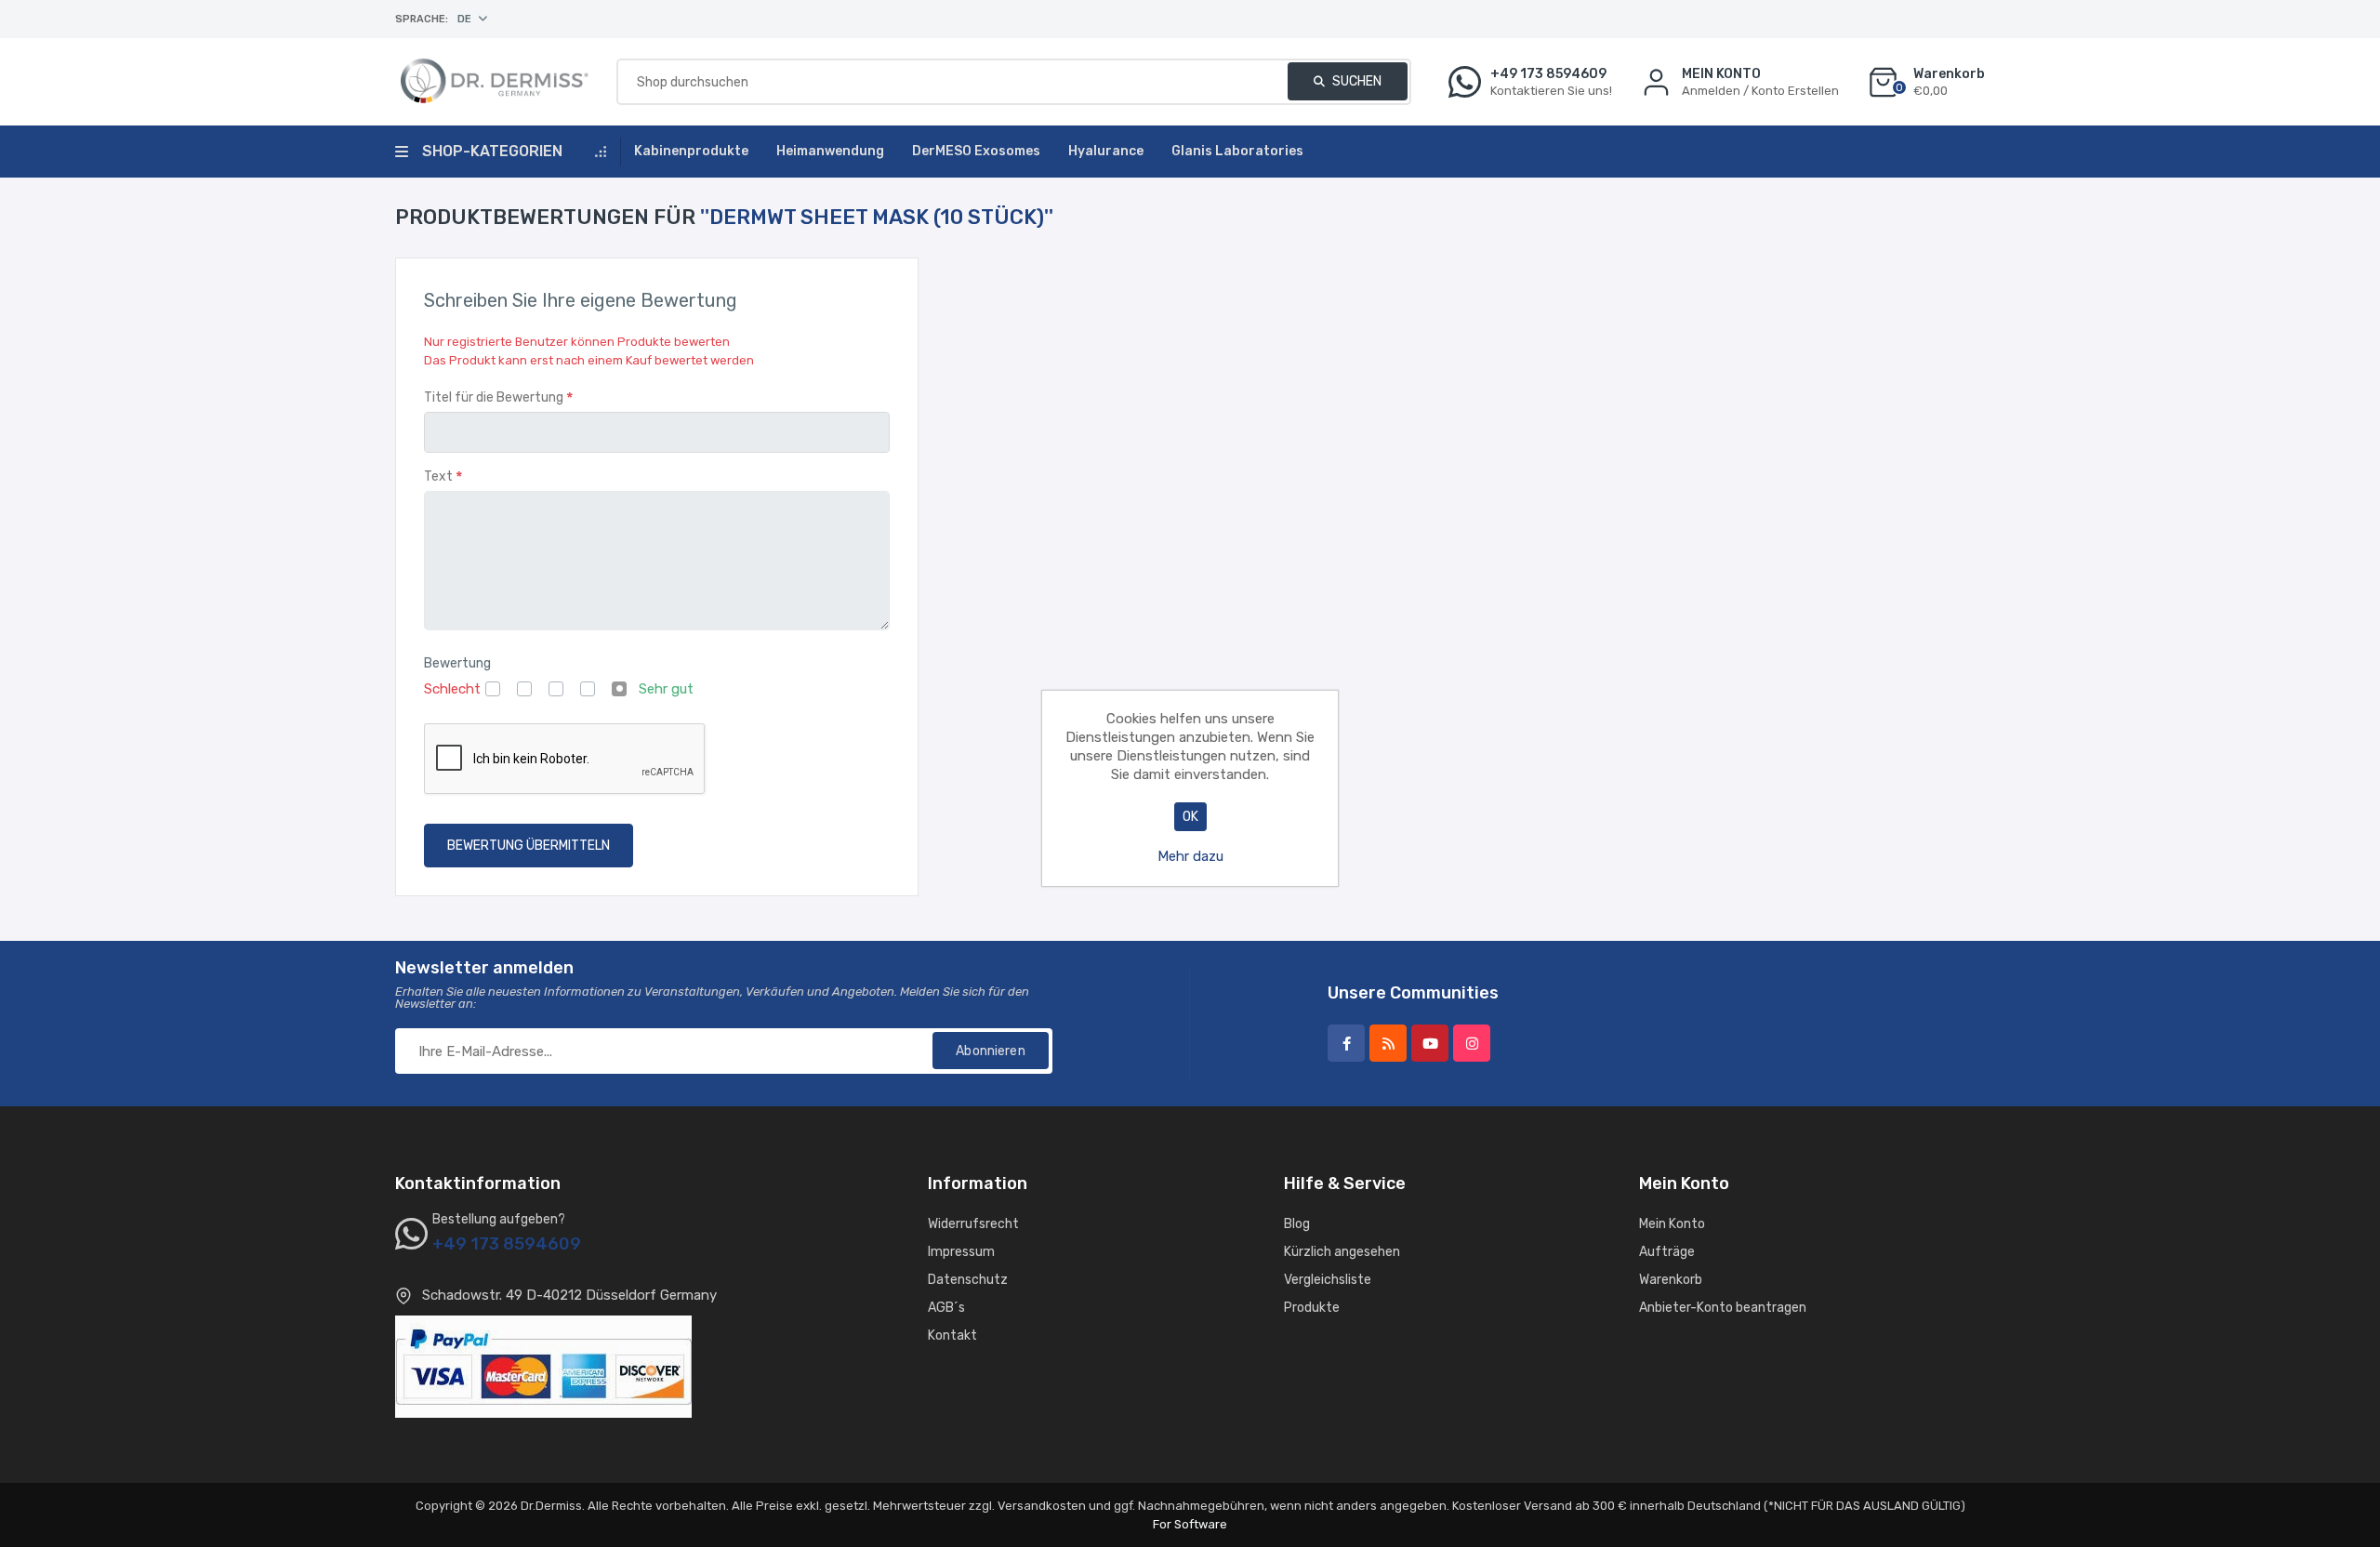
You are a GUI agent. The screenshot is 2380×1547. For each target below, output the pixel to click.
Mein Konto (1672, 1224)
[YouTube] (1430, 1043)
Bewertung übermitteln (529, 846)
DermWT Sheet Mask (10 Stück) (877, 217)
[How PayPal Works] (543, 1366)
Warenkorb (1671, 1280)
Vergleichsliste (1328, 1280)
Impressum (961, 1252)
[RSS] (1388, 1043)
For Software (1190, 1524)
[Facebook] (1346, 1043)
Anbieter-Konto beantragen (1723, 1308)
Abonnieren (990, 1051)
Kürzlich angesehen (1342, 1252)
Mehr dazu (1190, 856)
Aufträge (1667, 1252)
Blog (1297, 1224)
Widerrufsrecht (973, 1224)
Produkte (1312, 1308)
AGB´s (946, 1308)
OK (1190, 817)
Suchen (1355, 81)
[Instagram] (1472, 1043)
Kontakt (952, 1335)
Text (438, 476)
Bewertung (457, 663)
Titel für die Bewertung (494, 397)
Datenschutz (968, 1280)
